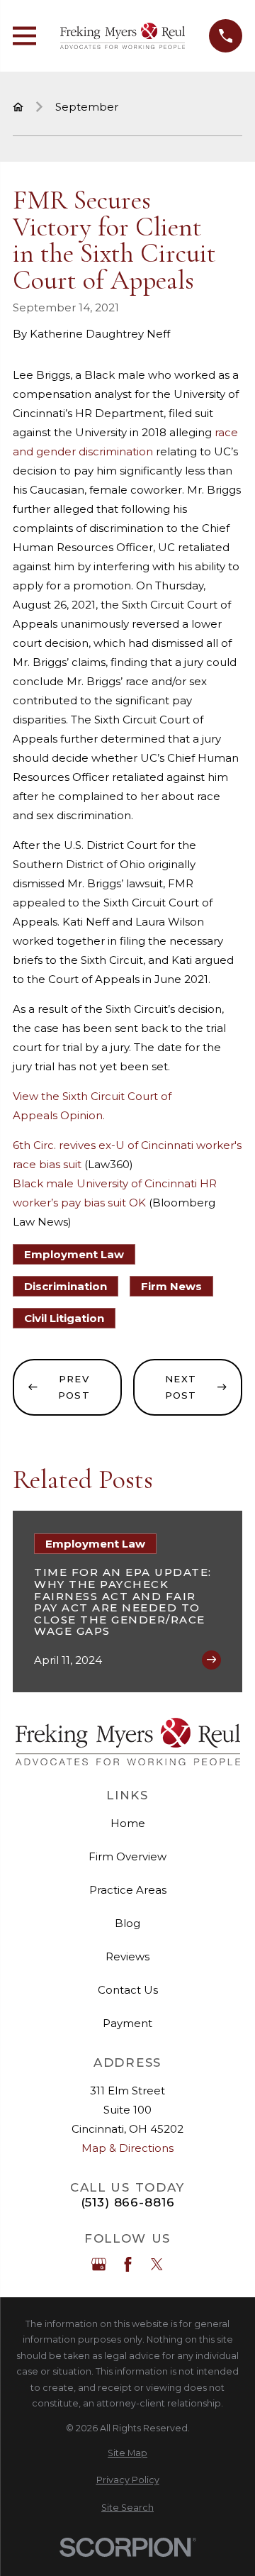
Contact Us (128, 1990)
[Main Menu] (24, 36)
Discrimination (66, 1286)
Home (128, 1823)
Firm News (171, 1286)
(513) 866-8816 (128, 2203)
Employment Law (74, 1254)
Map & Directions (127, 2148)
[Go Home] (18, 107)
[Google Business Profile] (99, 2264)
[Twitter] (157, 2264)
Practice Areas (128, 1890)
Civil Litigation (64, 1318)
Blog (127, 1923)
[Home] (123, 36)
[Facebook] (128, 2264)
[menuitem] (127, 2454)
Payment (127, 2023)
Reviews (127, 1956)
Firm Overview (127, 1856)
